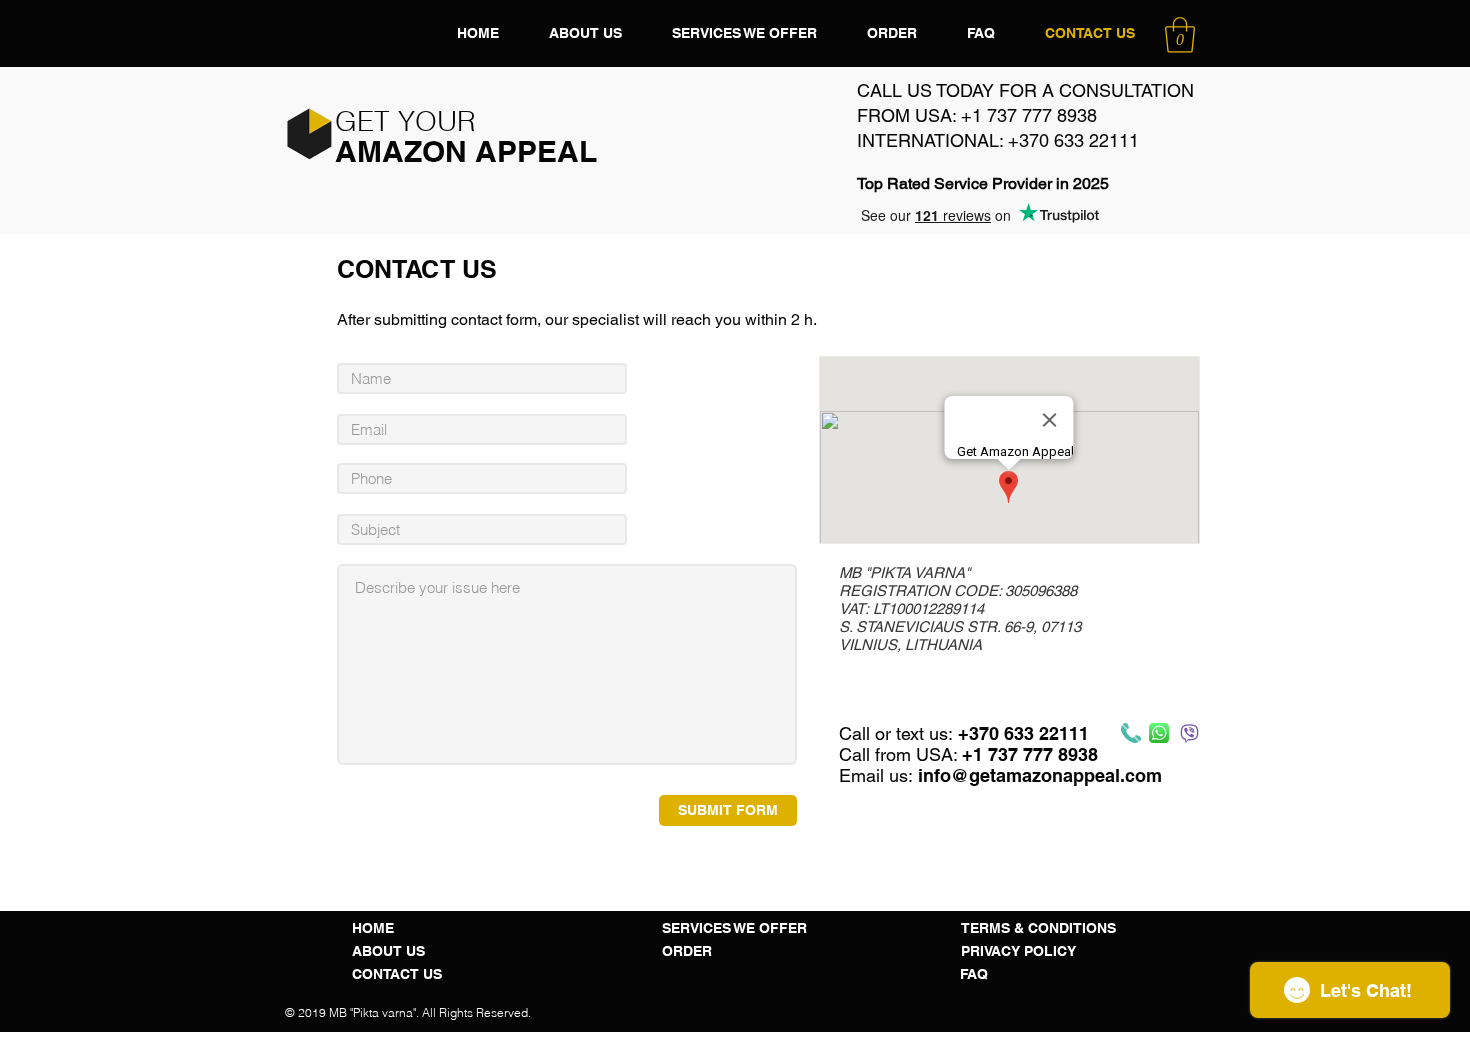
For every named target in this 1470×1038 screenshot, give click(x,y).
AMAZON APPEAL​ (466, 151)
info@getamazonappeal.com (1040, 775)
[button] (1180, 35)
